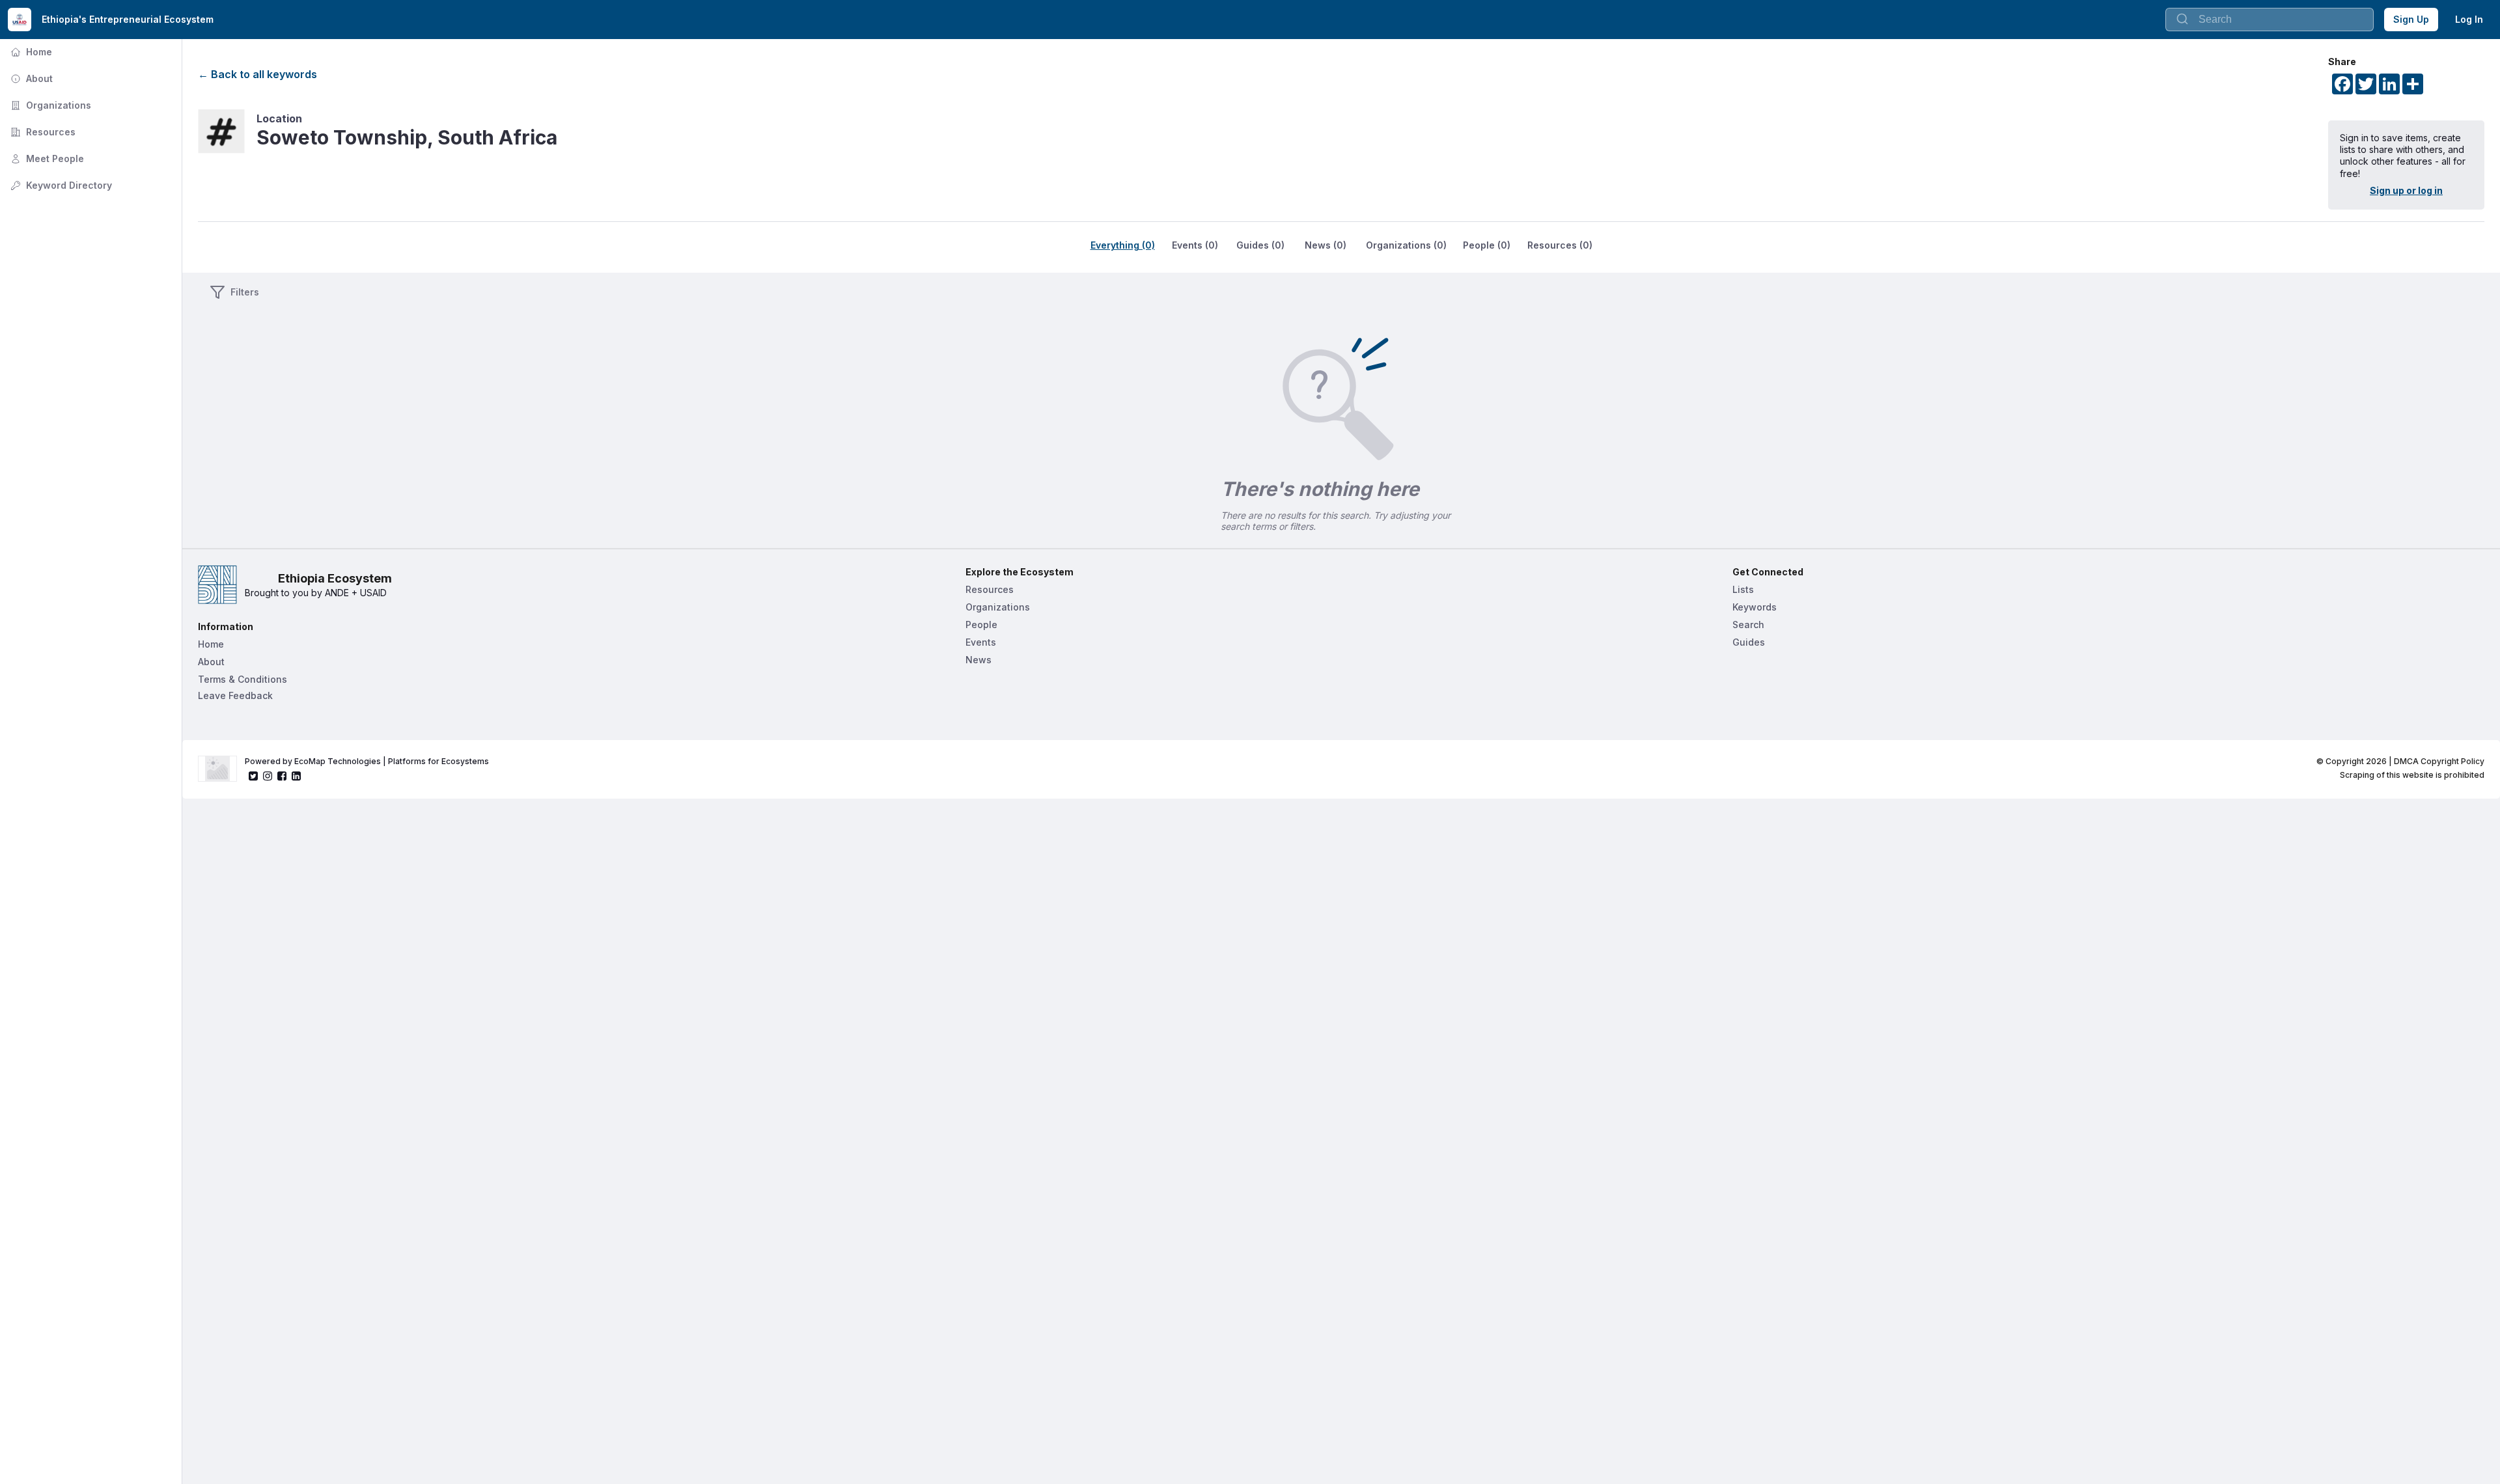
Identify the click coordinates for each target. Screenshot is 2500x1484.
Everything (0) (1123, 245)
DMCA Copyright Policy (2439, 761)
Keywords (1755, 607)
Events (981, 642)
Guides (1749, 642)
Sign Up (2411, 19)
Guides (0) (1260, 245)
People (981, 625)
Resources (42, 132)
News (979, 660)
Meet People (46, 158)
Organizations (49, 105)
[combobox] (2270, 20)
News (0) (1326, 245)
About (30, 78)
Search (1748, 625)
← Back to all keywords (257, 74)
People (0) (1487, 245)
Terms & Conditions (243, 679)
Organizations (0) (1406, 245)
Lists (1743, 589)
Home (30, 52)
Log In (2469, 19)
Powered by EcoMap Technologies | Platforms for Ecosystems (367, 761)
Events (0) (1195, 245)
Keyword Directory (60, 185)
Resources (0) (1560, 245)
